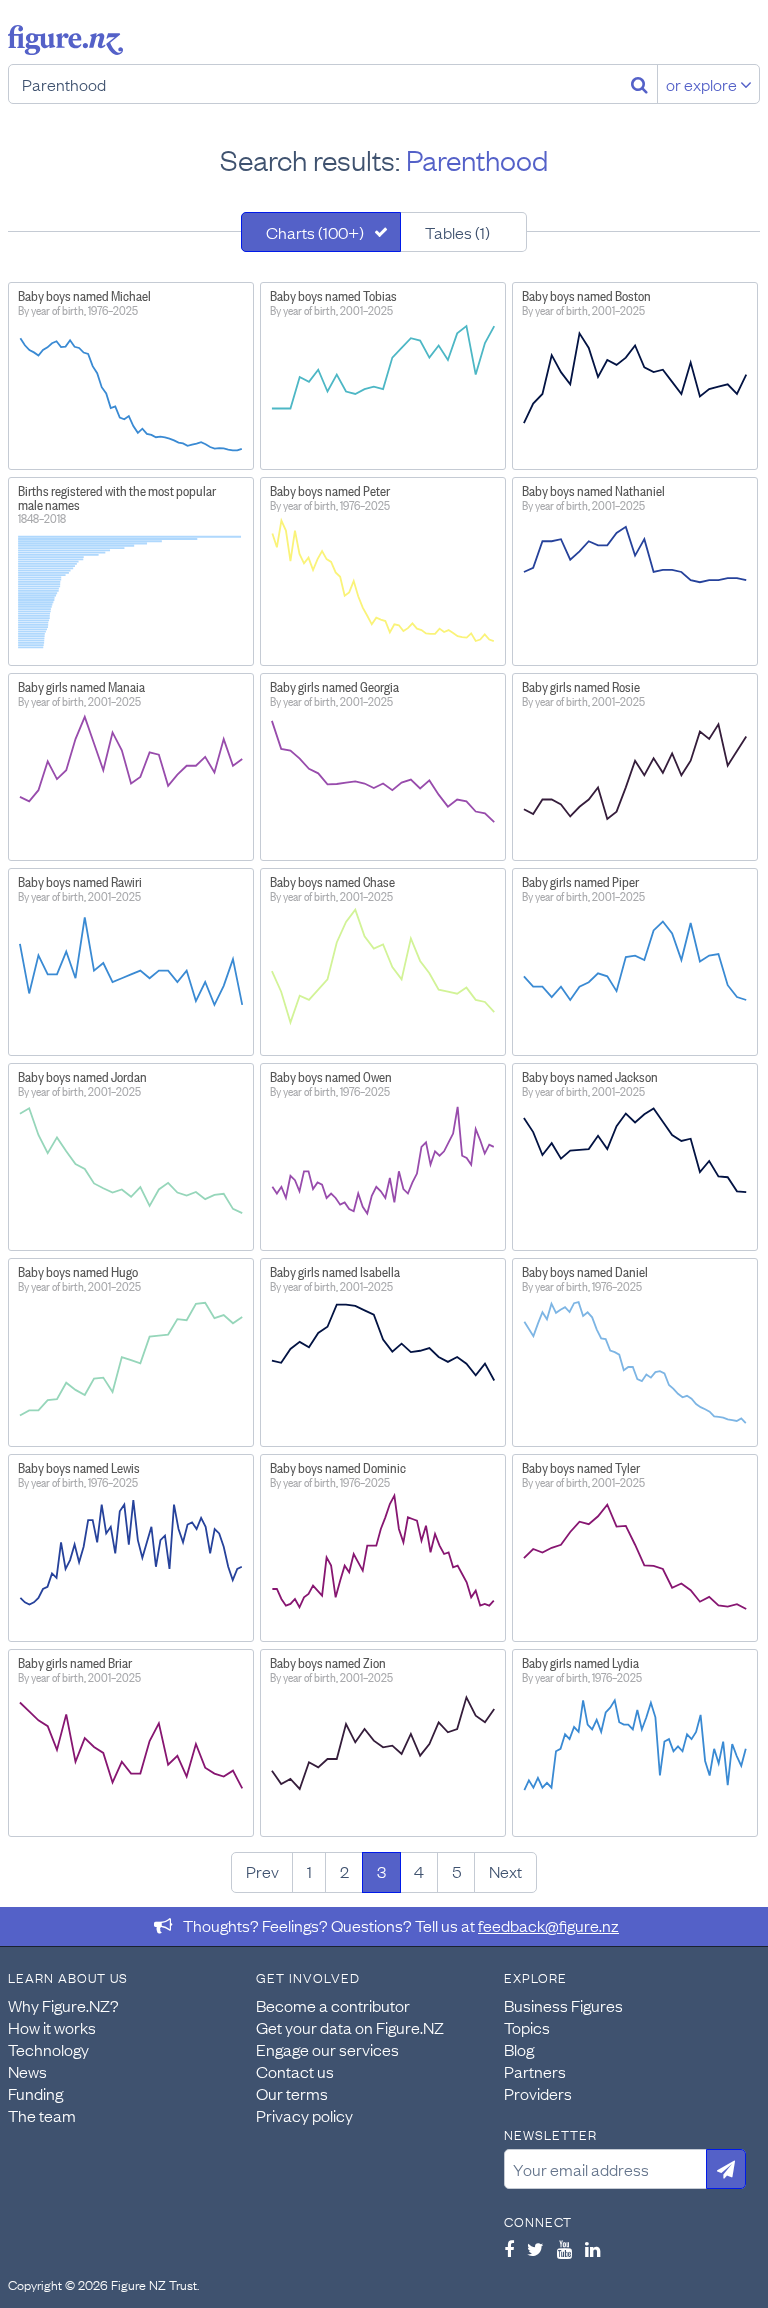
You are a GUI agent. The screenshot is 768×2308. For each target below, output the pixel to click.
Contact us (295, 2071)
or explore (703, 84)
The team (42, 2115)
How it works (52, 2027)
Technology (48, 2049)
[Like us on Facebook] (509, 2249)
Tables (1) (457, 232)
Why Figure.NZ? (63, 2005)
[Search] (639, 84)
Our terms (292, 2093)
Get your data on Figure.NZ (350, 2027)
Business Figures (563, 2005)
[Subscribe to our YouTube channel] (564, 2249)
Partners (535, 2071)
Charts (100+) (315, 232)
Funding (35, 2093)
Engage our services (327, 2049)
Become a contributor (333, 2005)
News (27, 2071)
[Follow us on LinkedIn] (592, 2249)
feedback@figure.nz (548, 1925)
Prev (262, 1871)
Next (505, 1871)
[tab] (321, 232)
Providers (538, 2093)
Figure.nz (65, 40)
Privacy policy (304, 2115)
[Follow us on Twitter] (535, 2249)
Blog (519, 2049)
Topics (527, 2027)
